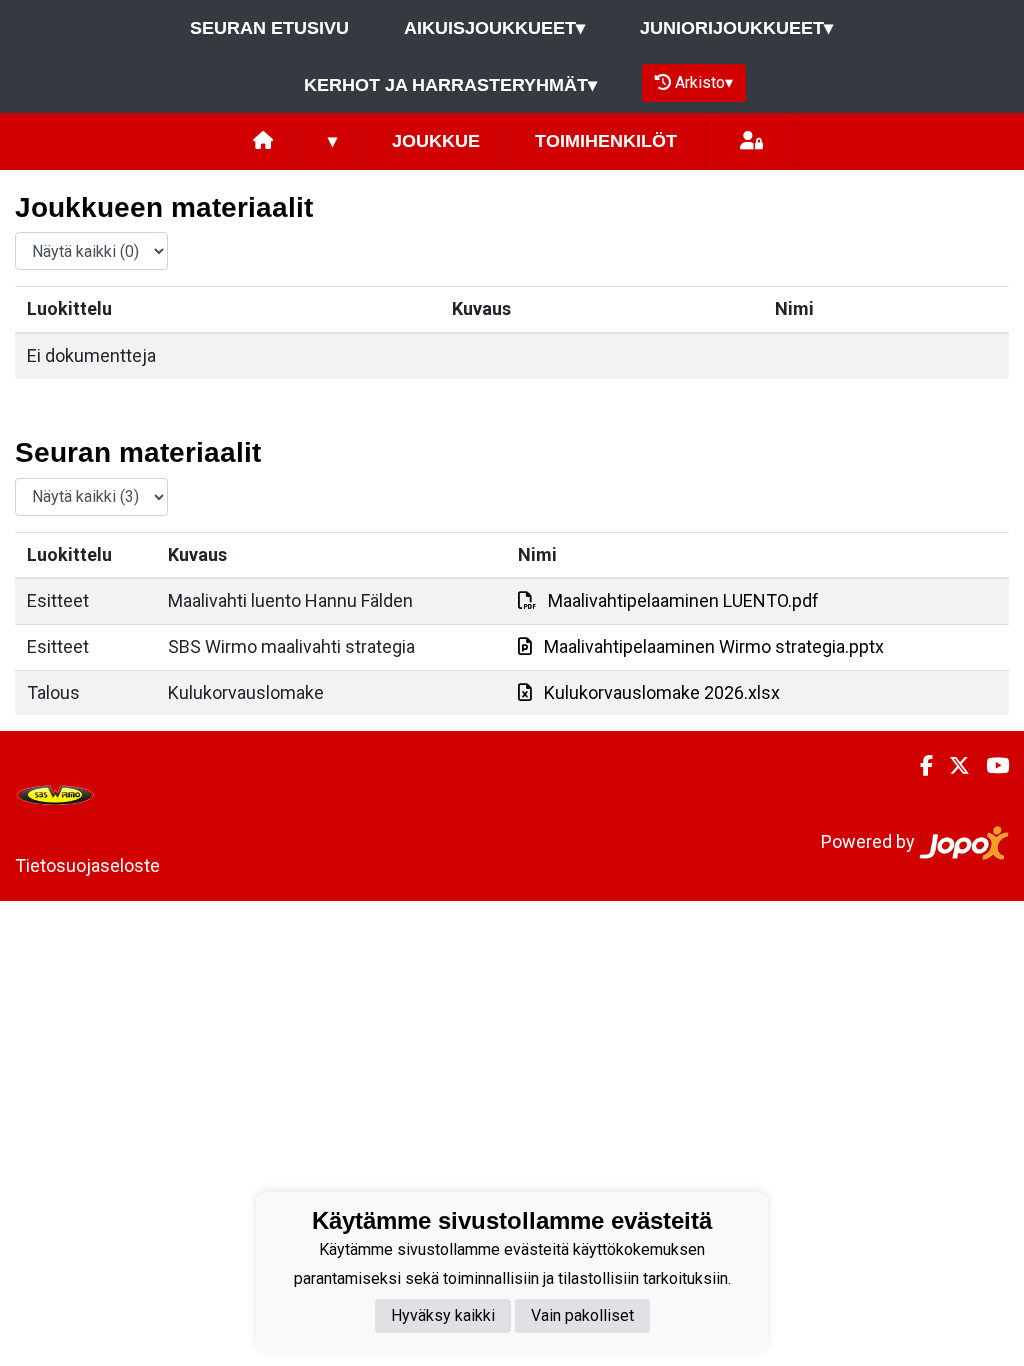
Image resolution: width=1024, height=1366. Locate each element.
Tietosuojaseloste (87, 865)
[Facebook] (918, 766)
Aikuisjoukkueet (494, 28)
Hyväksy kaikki (443, 1315)
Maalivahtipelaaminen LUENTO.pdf (683, 600)
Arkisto (704, 82)
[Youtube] (989, 766)
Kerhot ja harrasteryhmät (450, 85)
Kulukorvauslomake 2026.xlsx (662, 692)
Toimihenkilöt (606, 141)
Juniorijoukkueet (736, 28)
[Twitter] (951, 766)
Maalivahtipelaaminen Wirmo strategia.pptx (714, 646)
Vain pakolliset (582, 1315)
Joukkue (436, 141)
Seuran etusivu (269, 28)
